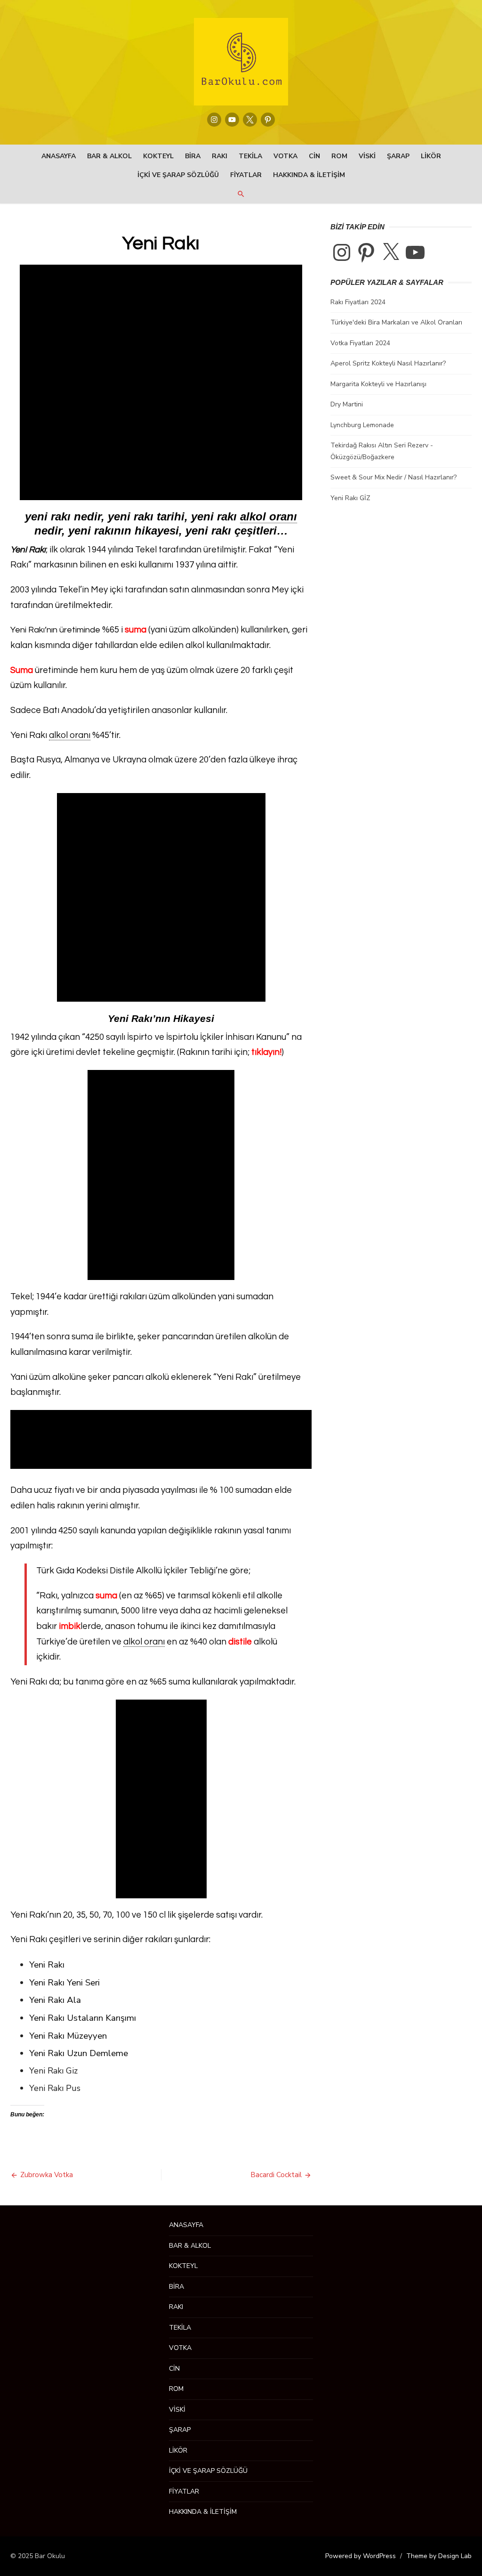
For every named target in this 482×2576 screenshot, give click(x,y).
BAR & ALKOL (109, 156)
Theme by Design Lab (439, 2556)
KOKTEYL (158, 156)
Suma (22, 670)
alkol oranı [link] (269, 516)
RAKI (220, 156)
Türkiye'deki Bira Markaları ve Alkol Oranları (396, 322)
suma (106, 1596)
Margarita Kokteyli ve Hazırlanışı (378, 384)
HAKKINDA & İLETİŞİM (309, 175)
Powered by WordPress (361, 2556)
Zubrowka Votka (47, 2175)
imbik (70, 1626)
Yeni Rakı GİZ (350, 498)
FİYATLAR (246, 175)
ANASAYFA (59, 156)
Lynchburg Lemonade (362, 425)
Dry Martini (347, 404)
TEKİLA (250, 156)
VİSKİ (367, 156)
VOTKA (285, 156)
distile (240, 1642)
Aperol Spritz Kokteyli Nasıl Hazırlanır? (388, 363)
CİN (314, 156)
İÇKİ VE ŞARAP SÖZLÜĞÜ (178, 175)
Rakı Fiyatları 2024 (358, 302)
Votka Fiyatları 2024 (360, 343)
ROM (339, 156)
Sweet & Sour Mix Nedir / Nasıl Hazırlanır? (394, 477)
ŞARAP (398, 156)
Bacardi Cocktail (276, 2175)
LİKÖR (431, 156)
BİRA (193, 156)
